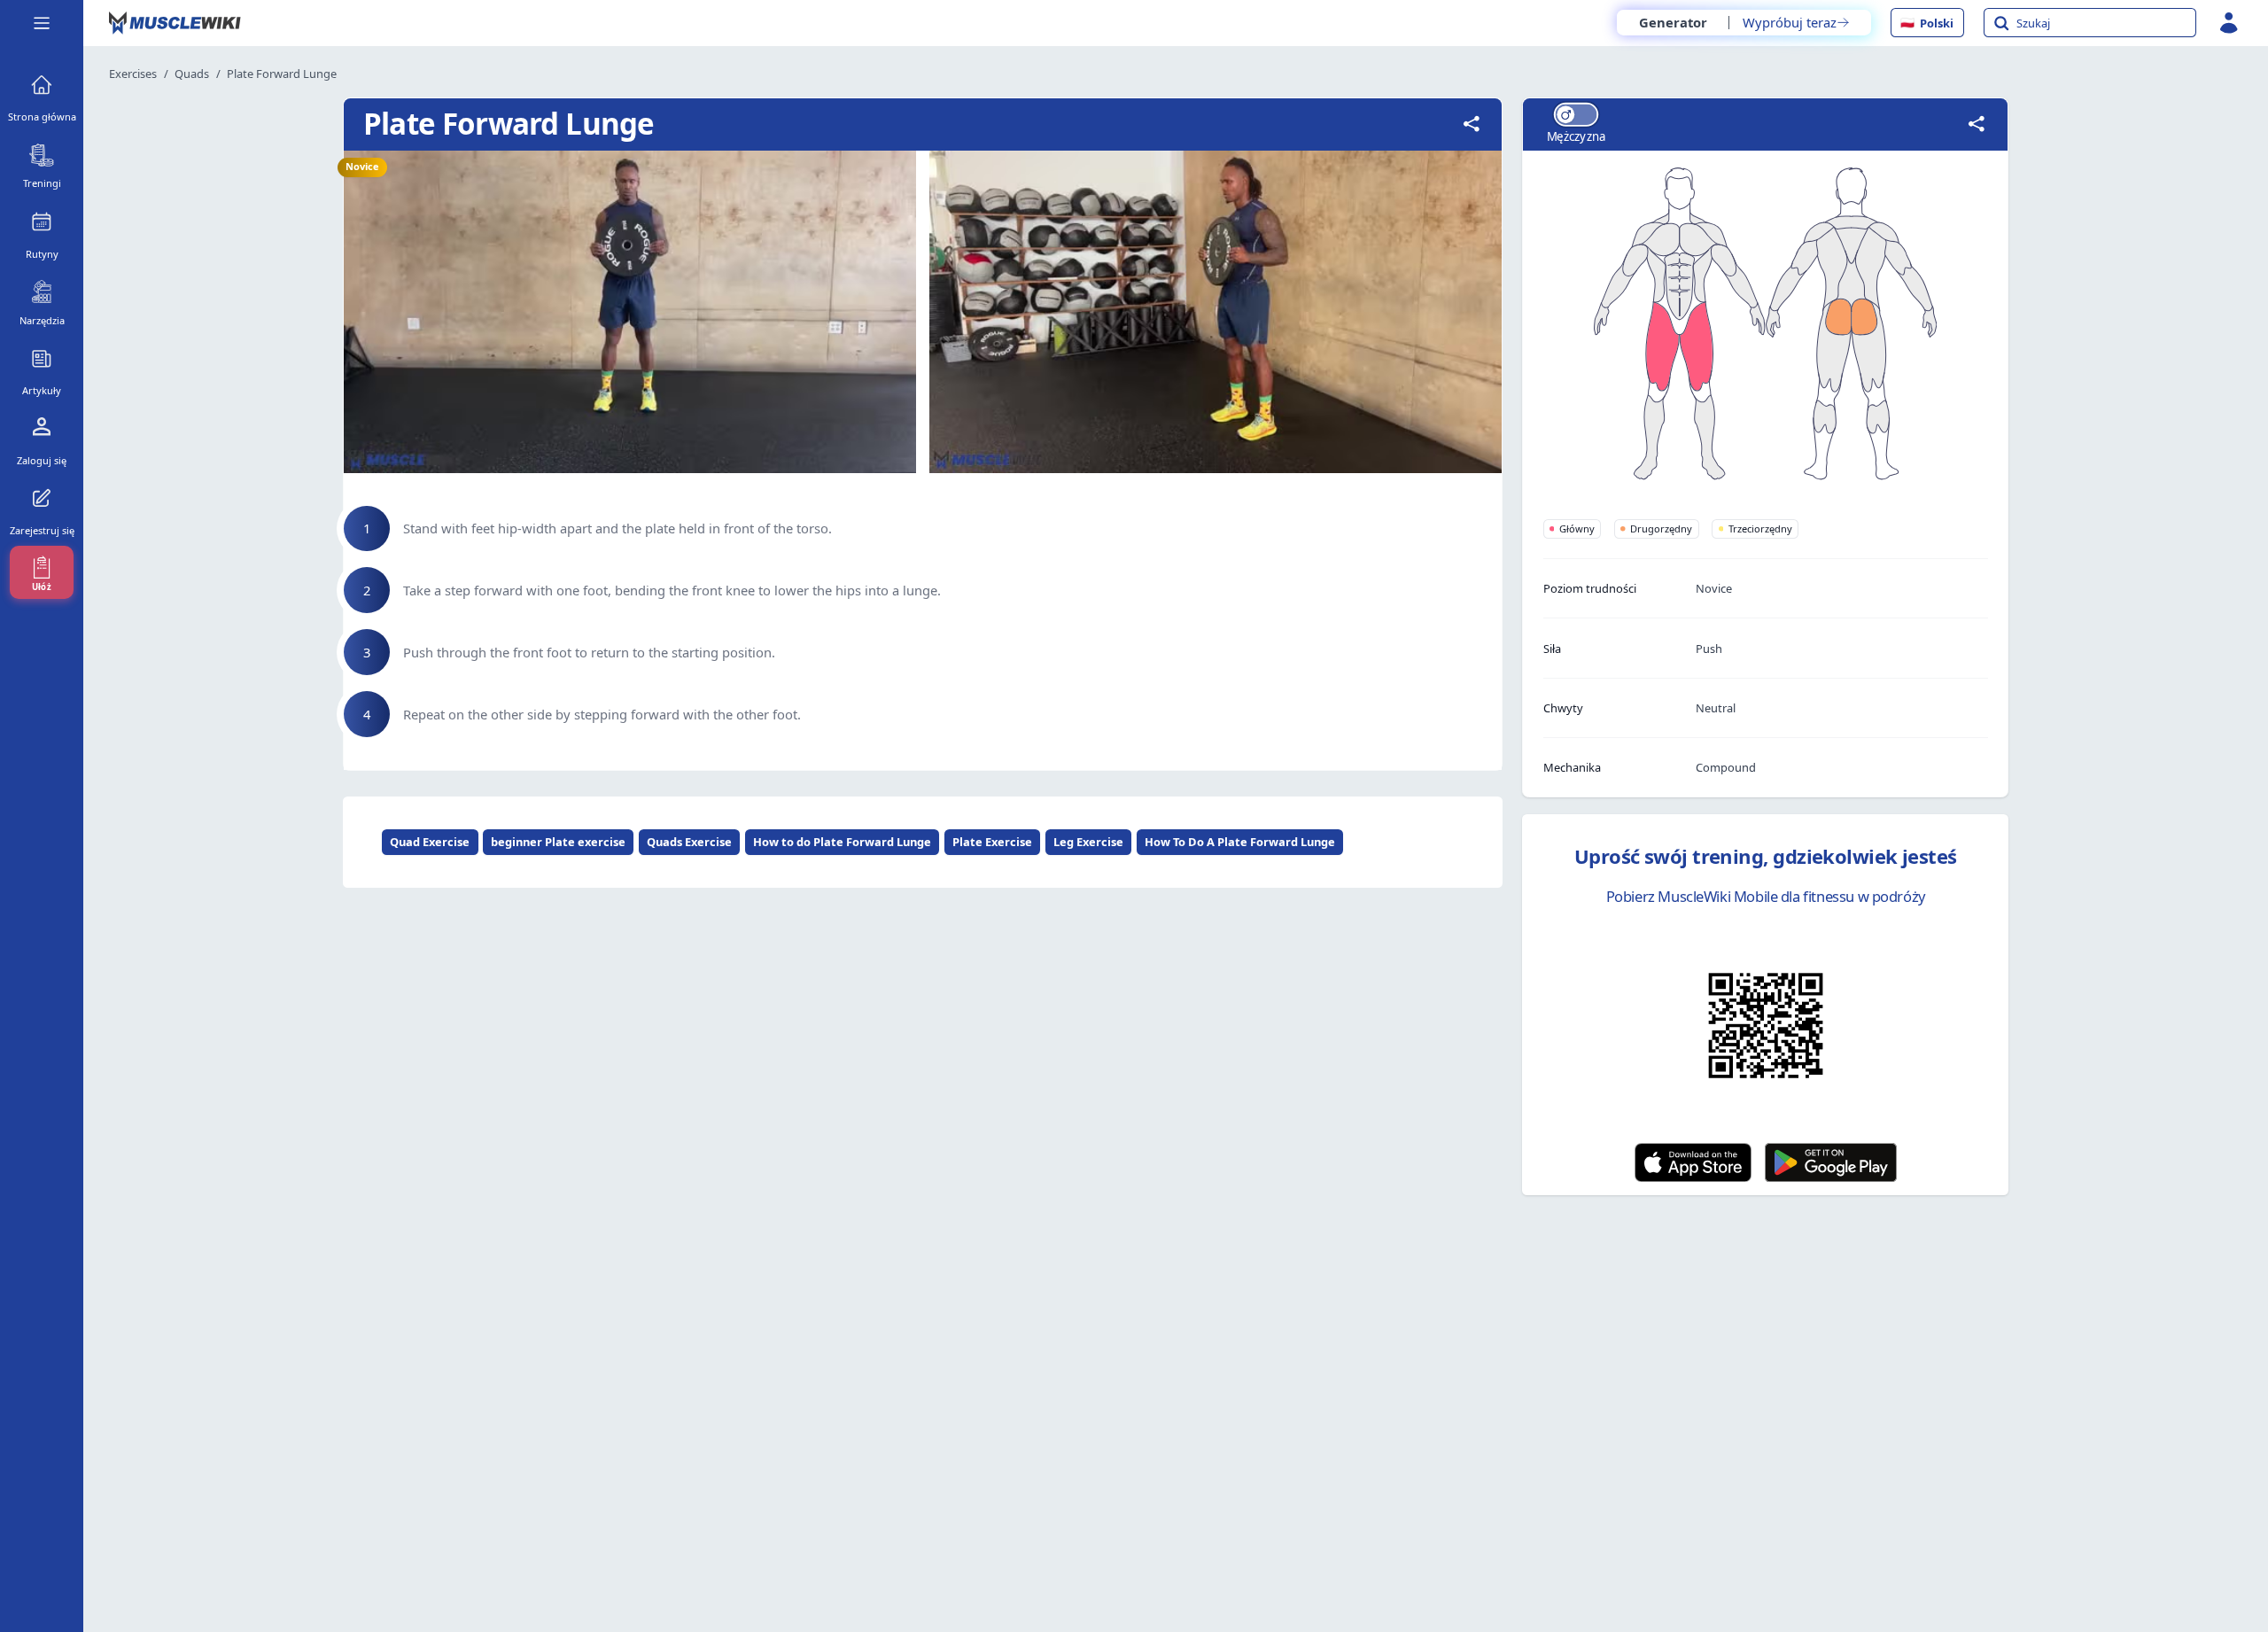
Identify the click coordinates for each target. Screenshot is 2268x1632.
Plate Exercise (992, 842)
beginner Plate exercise (558, 842)
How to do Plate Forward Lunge (842, 842)
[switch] (1575, 115)
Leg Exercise (1088, 842)
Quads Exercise (689, 842)
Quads (192, 74)
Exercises (133, 74)
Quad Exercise (430, 842)
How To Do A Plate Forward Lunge (1240, 842)
